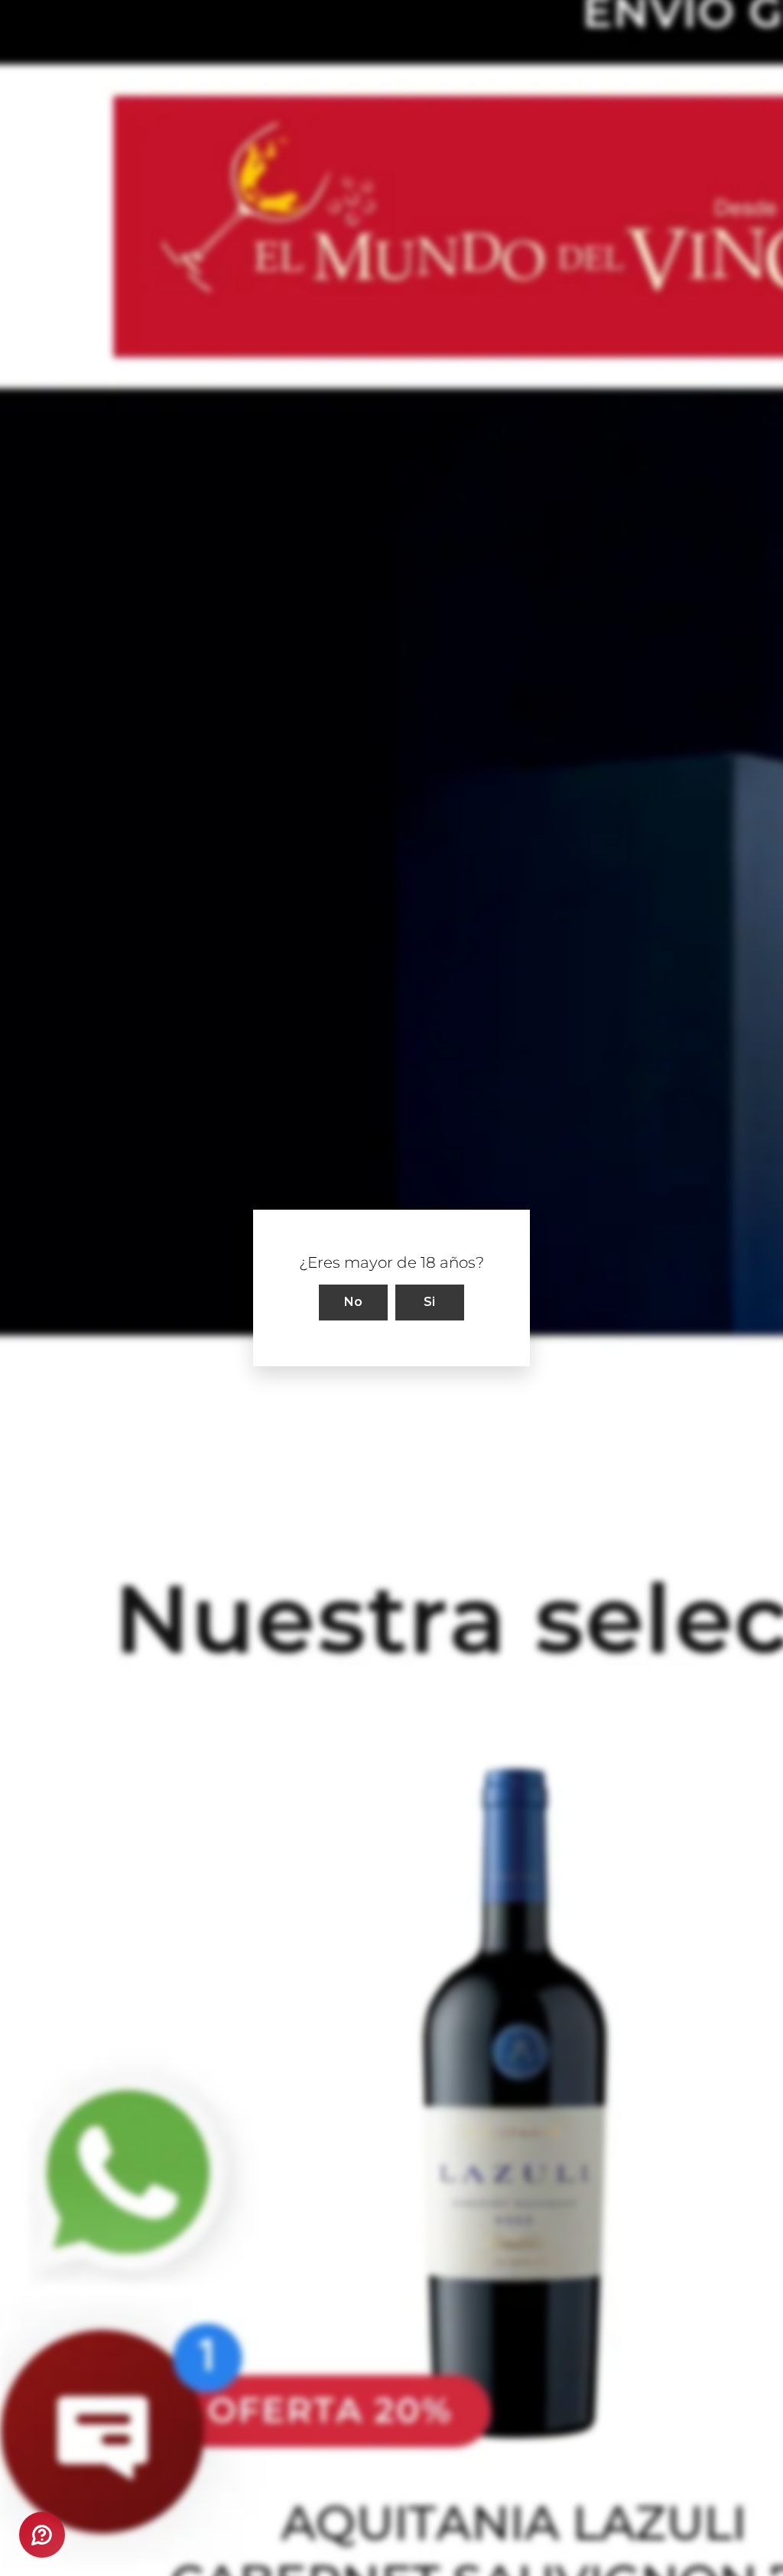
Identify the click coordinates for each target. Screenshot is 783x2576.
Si (430, 1302)
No (354, 1302)
